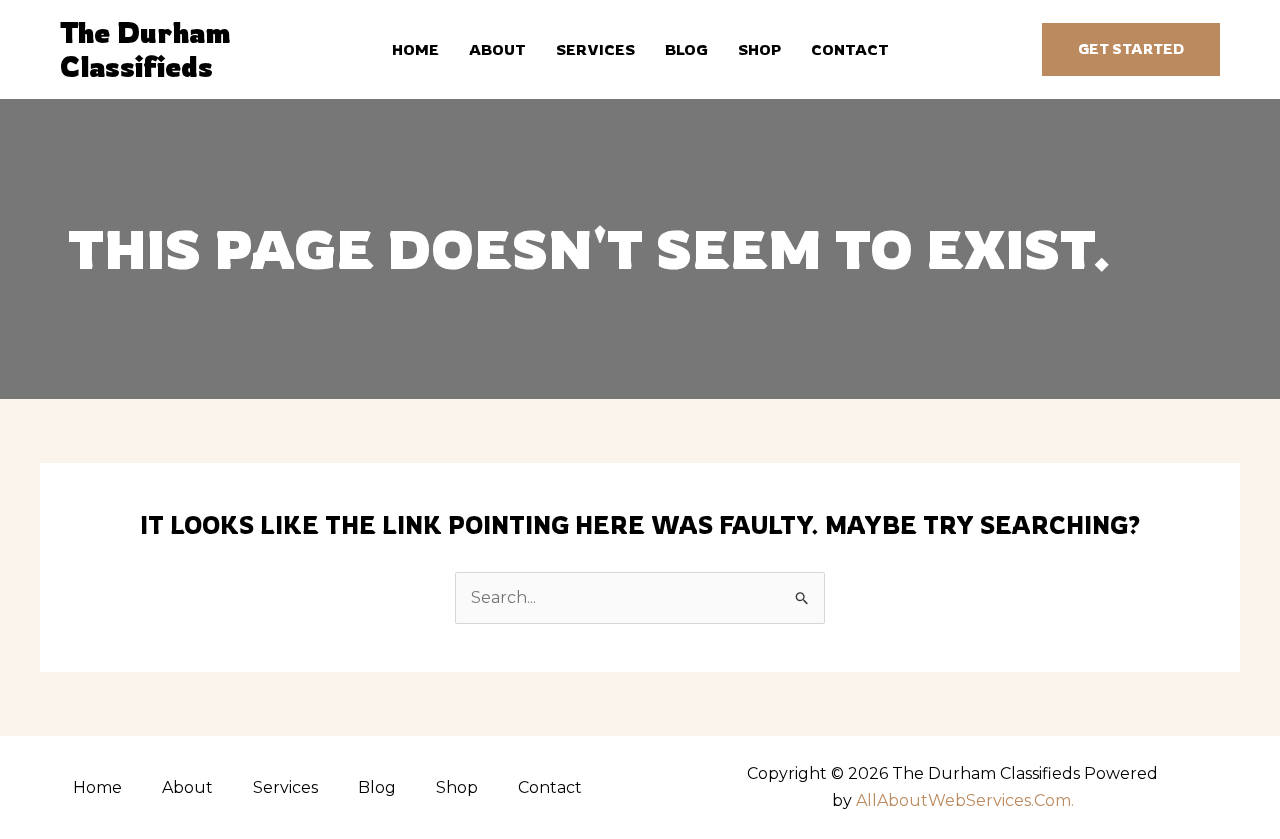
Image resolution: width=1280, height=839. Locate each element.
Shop (759, 49)
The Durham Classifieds (145, 49)
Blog (686, 49)
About (497, 49)
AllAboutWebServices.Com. (965, 800)
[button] (1131, 49)
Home (415, 49)
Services (595, 49)
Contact (850, 49)
